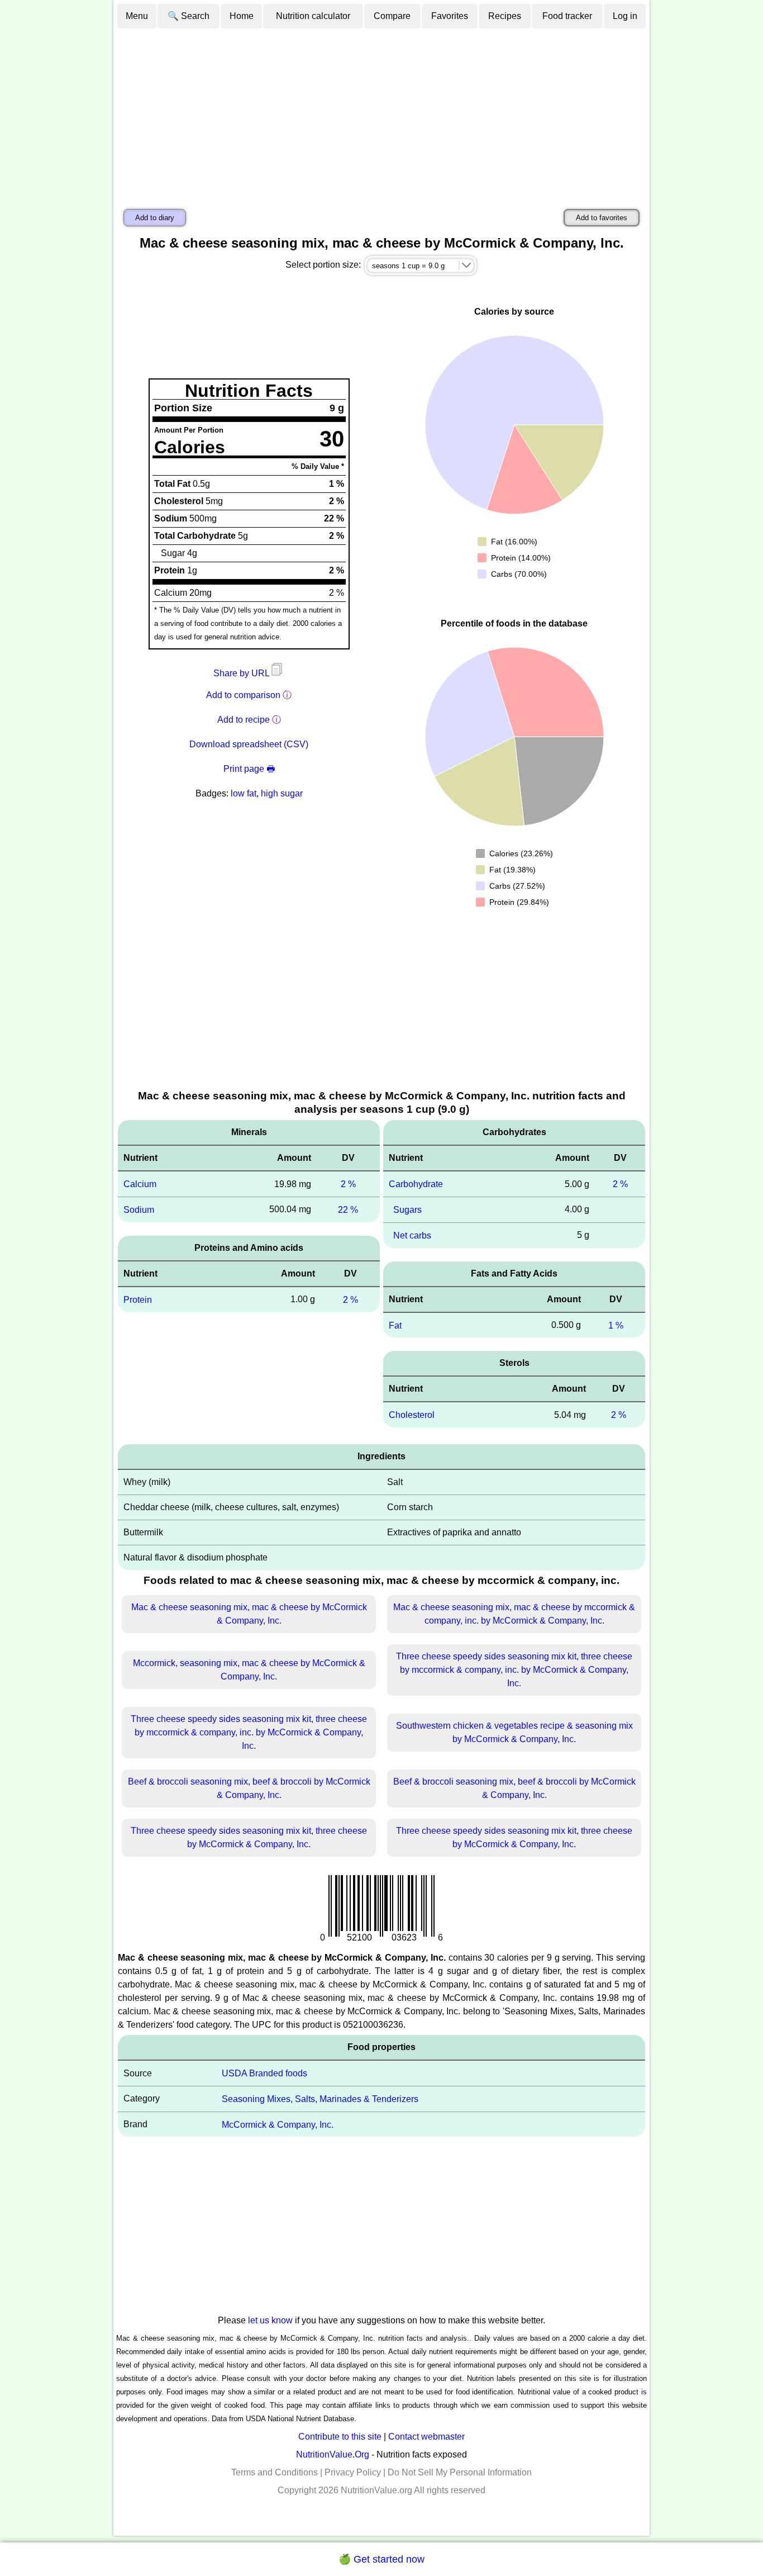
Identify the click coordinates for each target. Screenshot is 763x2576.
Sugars (407, 1210)
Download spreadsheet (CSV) (249, 744)
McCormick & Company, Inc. (278, 2124)
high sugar (282, 793)
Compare (392, 16)
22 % (348, 1210)
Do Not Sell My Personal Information (460, 2472)
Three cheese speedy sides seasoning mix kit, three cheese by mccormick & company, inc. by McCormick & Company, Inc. (514, 1670)
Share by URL (242, 673)
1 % (616, 1325)
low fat (244, 793)
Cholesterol (412, 1415)
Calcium (140, 1184)
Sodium (139, 1210)
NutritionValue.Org (333, 2454)
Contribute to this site (340, 2437)
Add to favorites (602, 218)
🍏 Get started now (381, 2559)
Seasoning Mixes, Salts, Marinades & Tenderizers (320, 2099)
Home (242, 16)
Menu (137, 16)
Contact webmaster (426, 2437)
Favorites (450, 16)
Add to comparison (243, 695)
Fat (395, 1325)
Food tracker (567, 16)
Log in (625, 16)
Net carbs (412, 1235)
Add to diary (155, 218)
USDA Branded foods (264, 2073)
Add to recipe (244, 720)
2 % (348, 1184)
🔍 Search (189, 16)
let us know (270, 2320)
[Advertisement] (381, 113)
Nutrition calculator (313, 16)
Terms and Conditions (275, 2472)
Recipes (505, 16)
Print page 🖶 (249, 769)
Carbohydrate (416, 1184)
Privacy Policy (353, 2472)
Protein (138, 1300)
